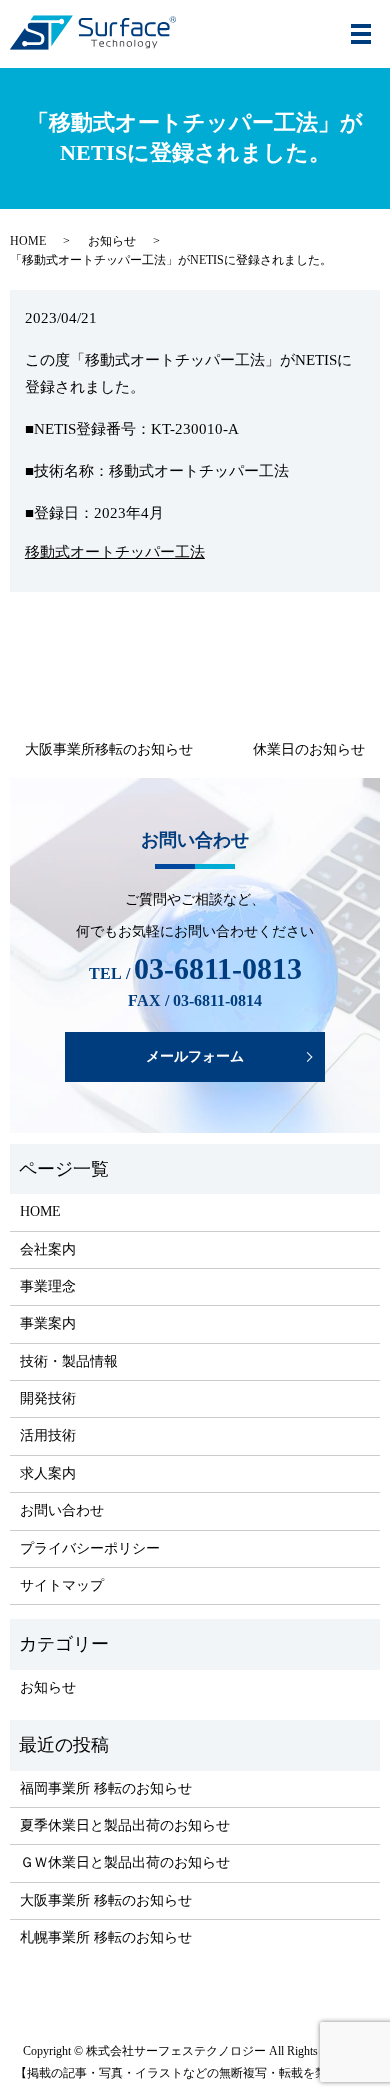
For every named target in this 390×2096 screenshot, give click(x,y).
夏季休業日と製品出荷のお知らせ (125, 1825)
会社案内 (48, 1249)
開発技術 (48, 1398)
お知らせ (112, 241)
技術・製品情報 (69, 1361)
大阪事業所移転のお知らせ (109, 749)
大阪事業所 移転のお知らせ (106, 1900)
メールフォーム (195, 1056)
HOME (28, 241)
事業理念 (48, 1286)
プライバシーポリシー (90, 1548)
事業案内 (48, 1323)
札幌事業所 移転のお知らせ (106, 1937)
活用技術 (48, 1435)
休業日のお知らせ (309, 749)
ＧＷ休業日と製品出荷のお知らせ (125, 1862)
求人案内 (48, 1473)
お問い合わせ (62, 1510)
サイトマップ (62, 1585)
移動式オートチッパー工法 (115, 552)
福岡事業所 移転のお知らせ (106, 1788)
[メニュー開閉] (361, 34)
